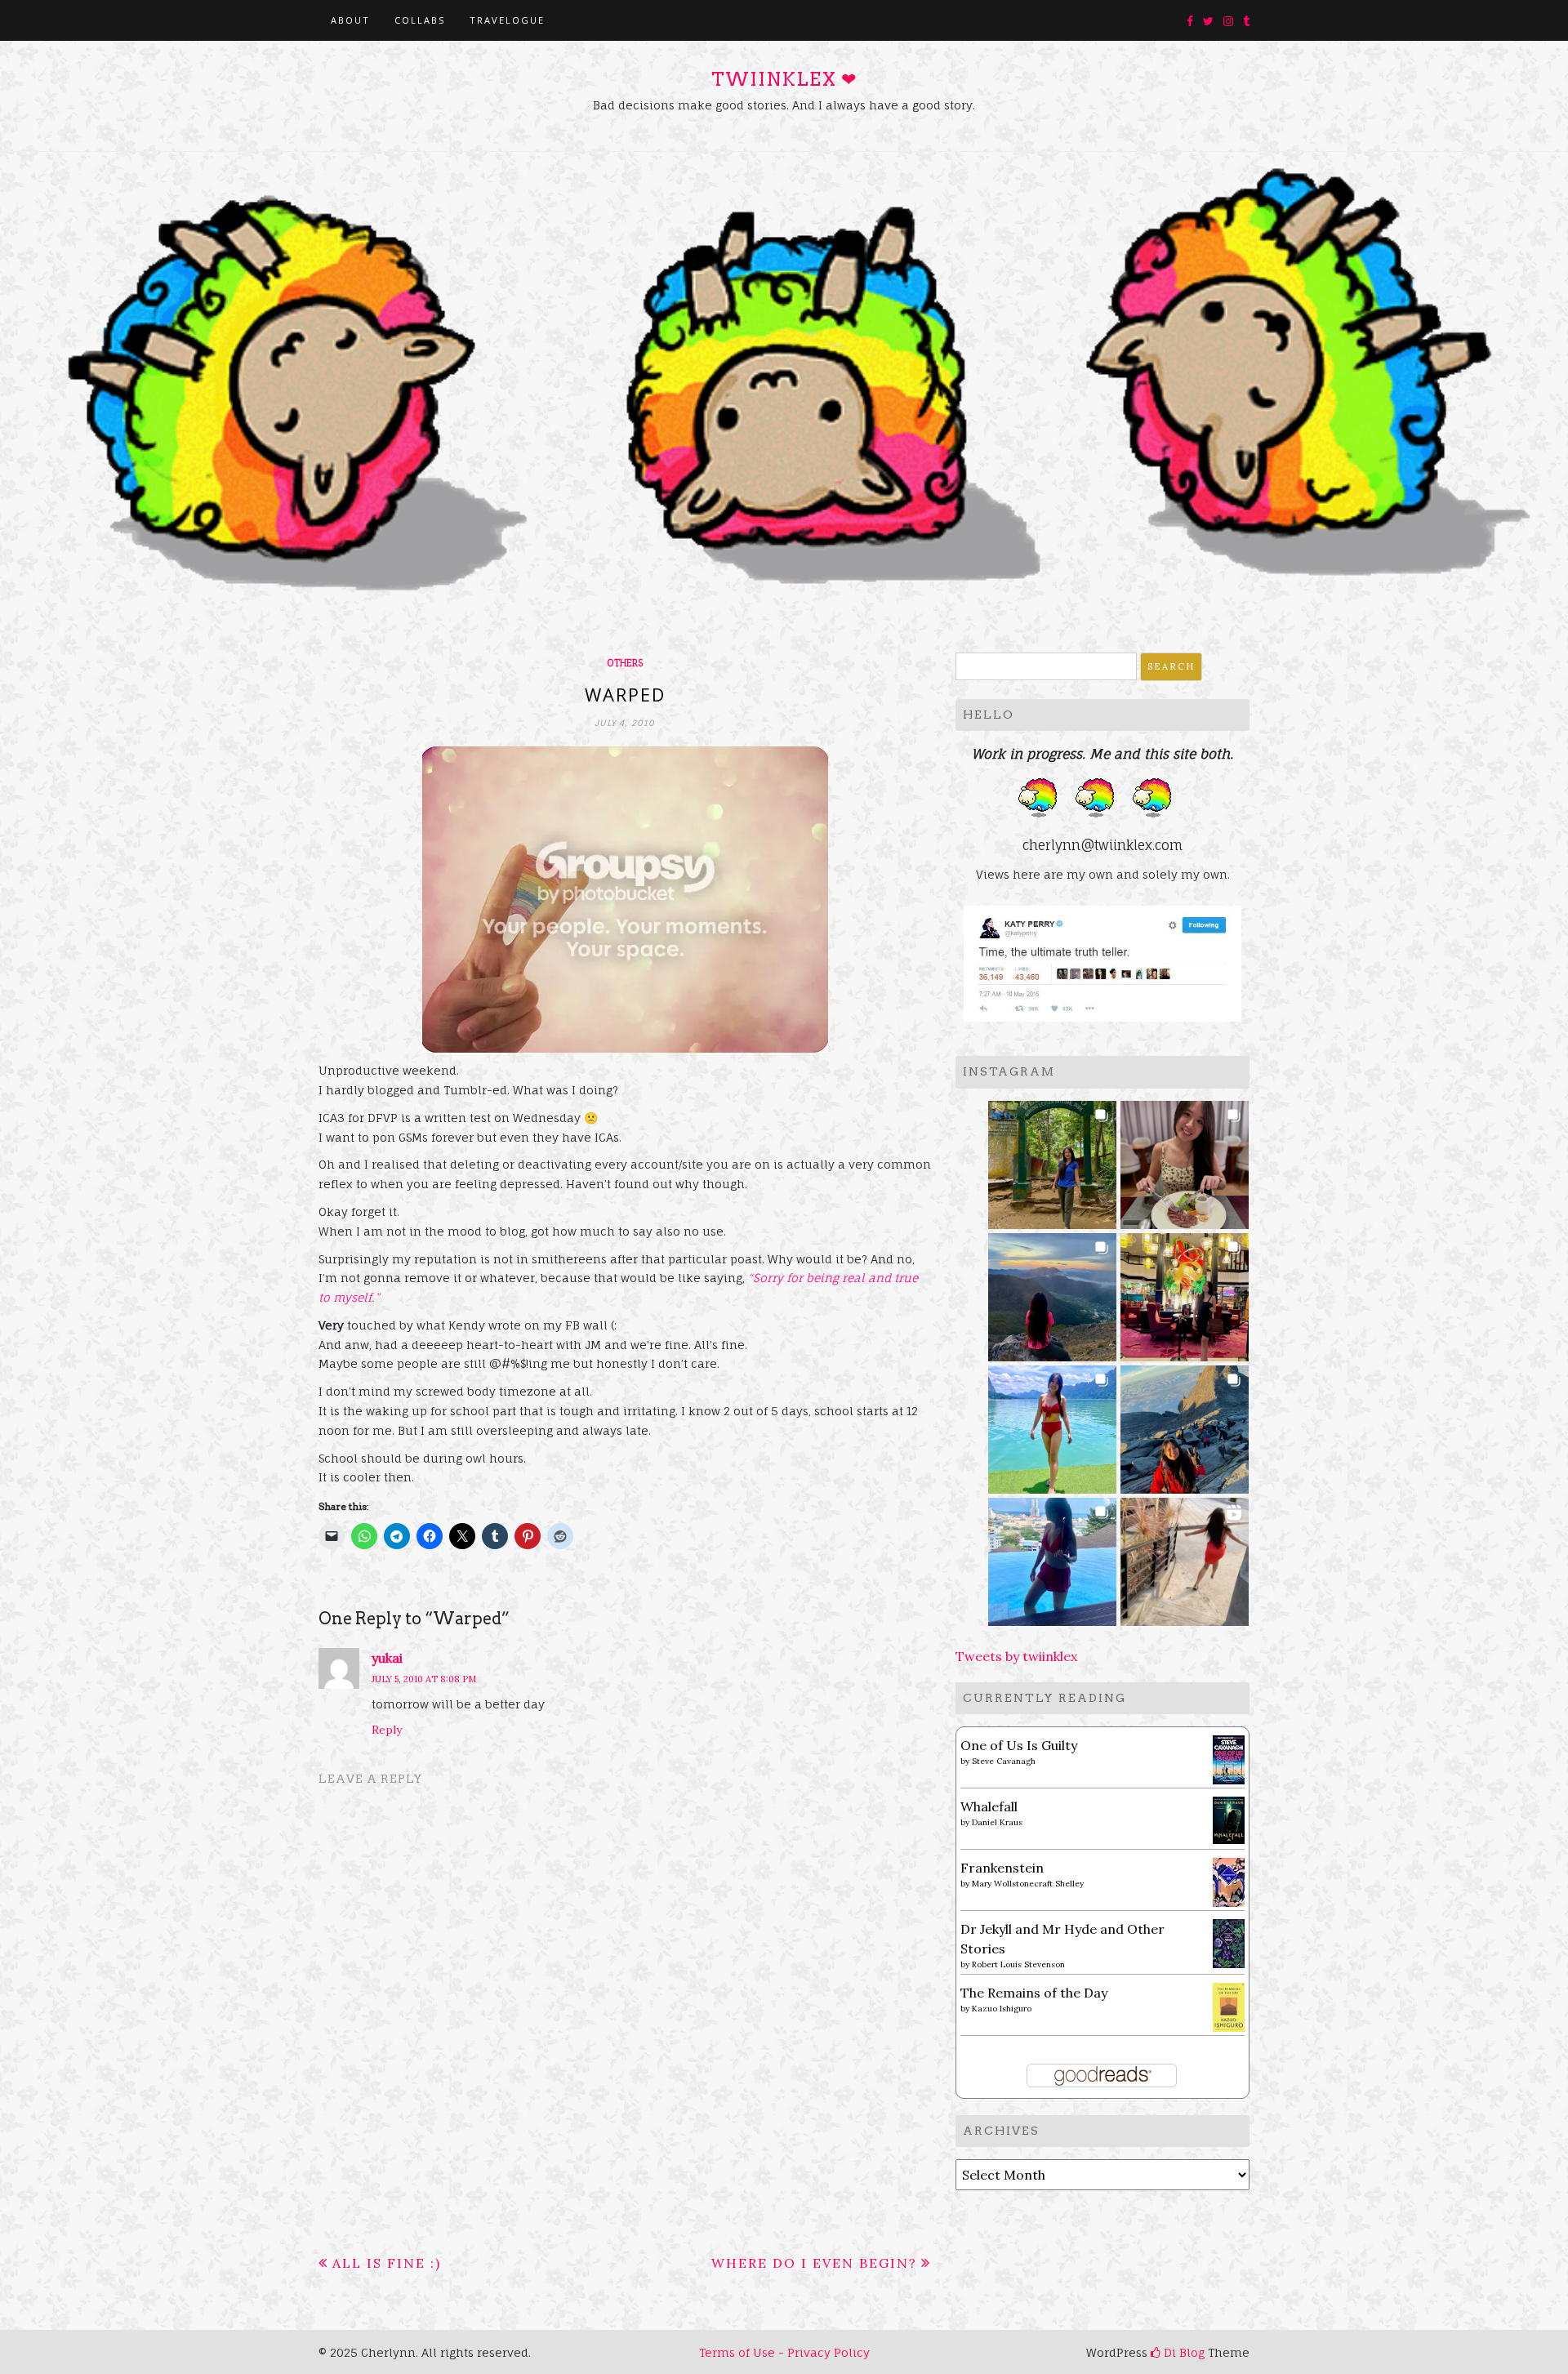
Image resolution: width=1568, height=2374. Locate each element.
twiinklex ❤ (784, 79)
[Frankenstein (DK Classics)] (1229, 1881)
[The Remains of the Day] (1229, 2006)
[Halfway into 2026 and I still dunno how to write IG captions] (1185, 1292)
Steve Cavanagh (1004, 1761)
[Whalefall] (1229, 1819)
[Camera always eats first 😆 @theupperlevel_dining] (1185, 1160)
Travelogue (507, 20)
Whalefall (989, 1806)
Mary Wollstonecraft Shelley (1028, 1884)
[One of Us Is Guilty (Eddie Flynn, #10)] (1229, 1758)
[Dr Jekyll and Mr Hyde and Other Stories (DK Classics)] (1229, 1942)
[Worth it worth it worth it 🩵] (1052, 1425)
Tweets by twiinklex (1016, 1656)
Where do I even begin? (814, 2263)
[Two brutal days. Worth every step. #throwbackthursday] (1185, 1425)
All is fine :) (387, 2263)
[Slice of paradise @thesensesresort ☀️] (1185, 1557)
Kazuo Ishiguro (1002, 2009)
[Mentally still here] (1052, 1557)
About (350, 20)
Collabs (420, 20)
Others (625, 663)
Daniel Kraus (997, 1822)
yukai (387, 1658)
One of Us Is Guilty (1019, 1745)
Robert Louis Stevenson (1018, 1964)
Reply (387, 1730)
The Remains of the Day (1034, 1993)
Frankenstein (1002, 1868)
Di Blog (1183, 2352)
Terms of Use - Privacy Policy (784, 2352)
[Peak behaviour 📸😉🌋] (1052, 1292)
